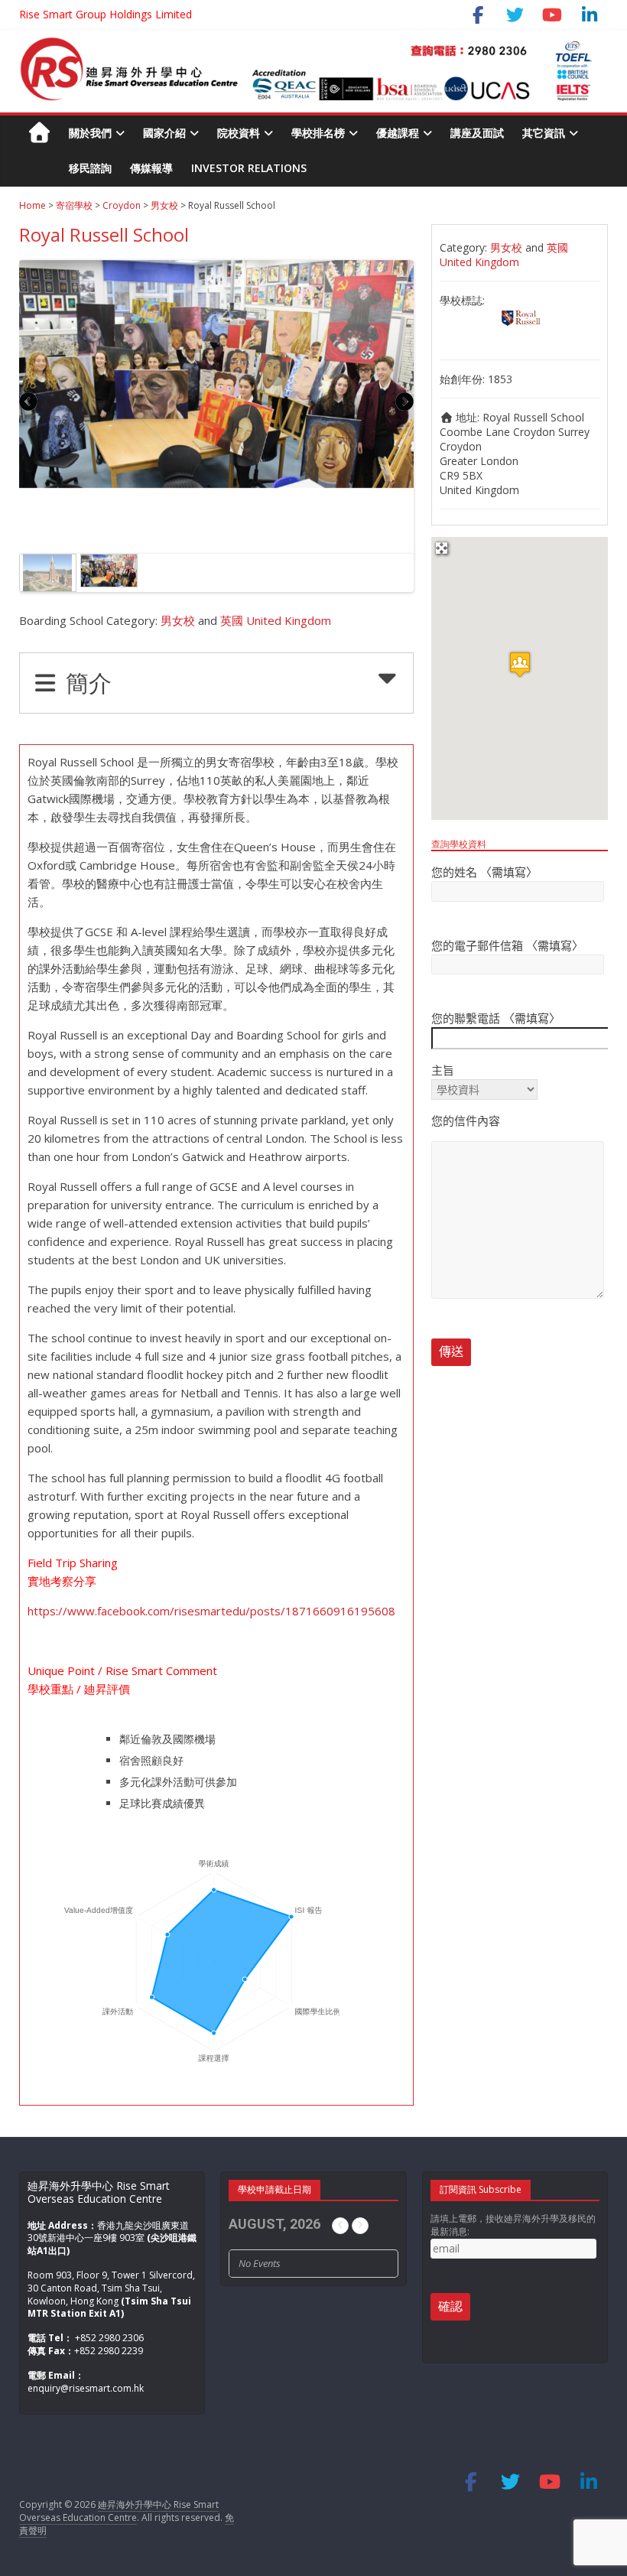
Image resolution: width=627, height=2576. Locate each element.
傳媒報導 (151, 168)
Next (404, 404)
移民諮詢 (90, 168)
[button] (520, 664)
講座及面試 (477, 133)
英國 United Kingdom (276, 620)
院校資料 (239, 133)
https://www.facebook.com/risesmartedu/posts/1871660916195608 (211, 1611)
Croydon (122, 205)
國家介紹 (164, 133)
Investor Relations (249, 168)
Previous (29, 404)
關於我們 (90, 133)
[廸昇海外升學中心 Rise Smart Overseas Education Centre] (306, 45)
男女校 (164, 205)
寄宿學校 (74, 205)
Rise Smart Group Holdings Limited (106, 14)
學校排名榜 (318, 133)
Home (32, 205)
